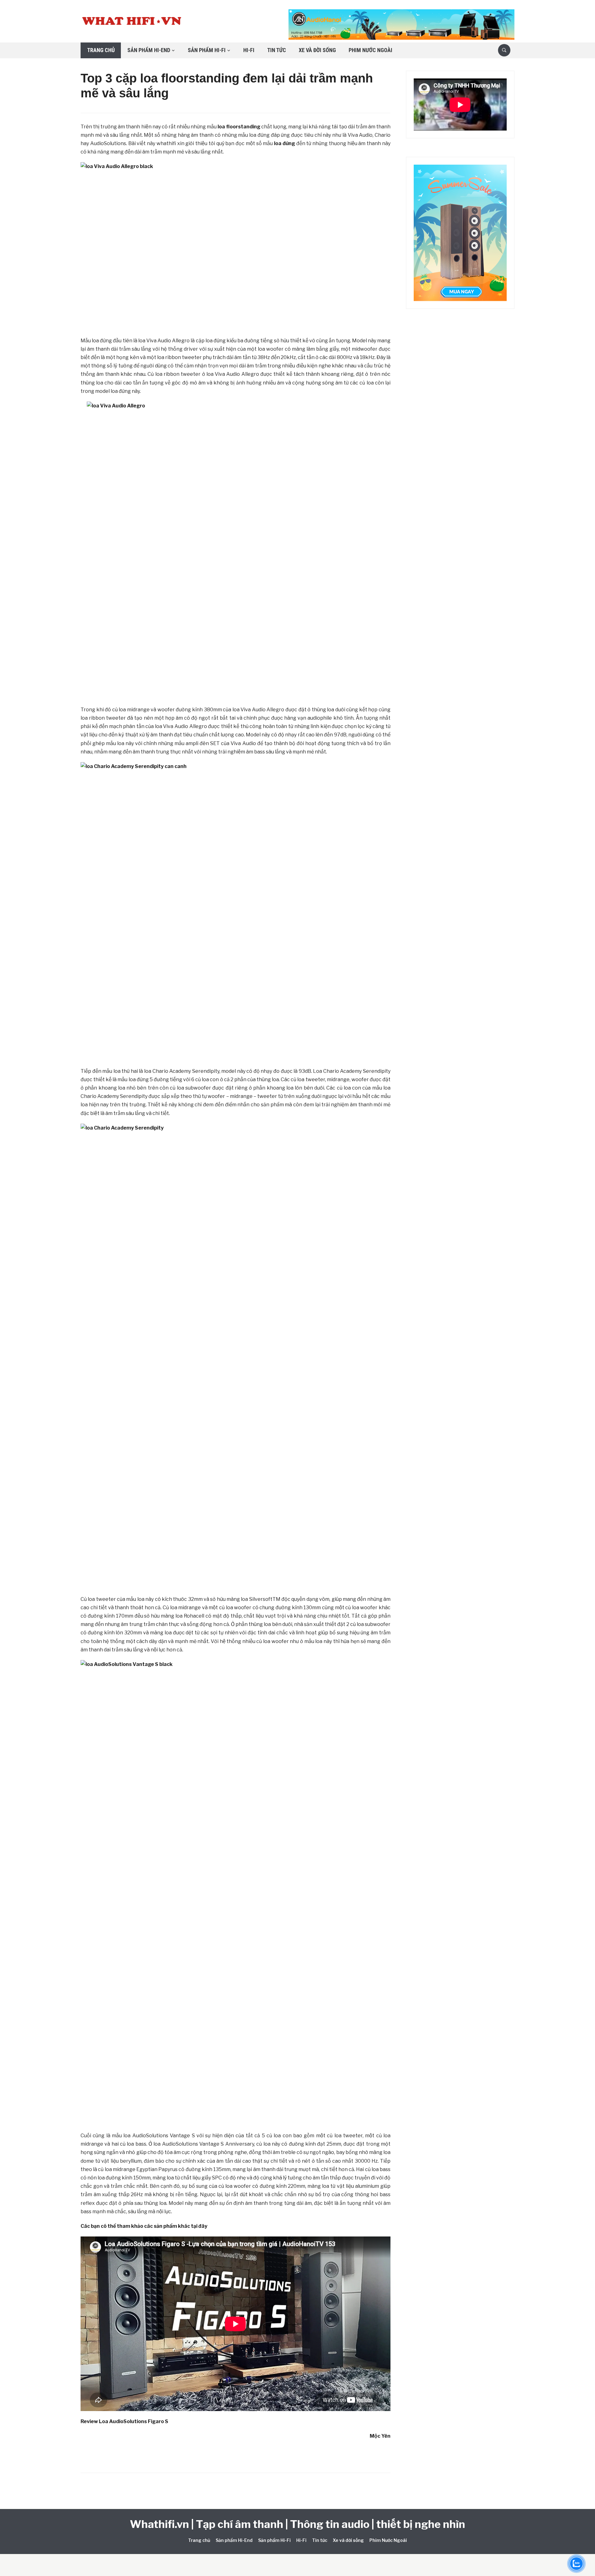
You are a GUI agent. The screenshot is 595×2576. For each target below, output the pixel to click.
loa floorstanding (239, 127)
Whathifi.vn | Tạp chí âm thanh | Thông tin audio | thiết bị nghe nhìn (297, 2524)
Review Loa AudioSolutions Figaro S (124, 2421)
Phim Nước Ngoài (370, 50)
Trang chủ (101, 50)
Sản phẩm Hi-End (149, 50)
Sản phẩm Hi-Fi (207, 50)
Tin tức (277, 50)
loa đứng (284, 143)
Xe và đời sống (317, 50)
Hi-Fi (249, 50)
